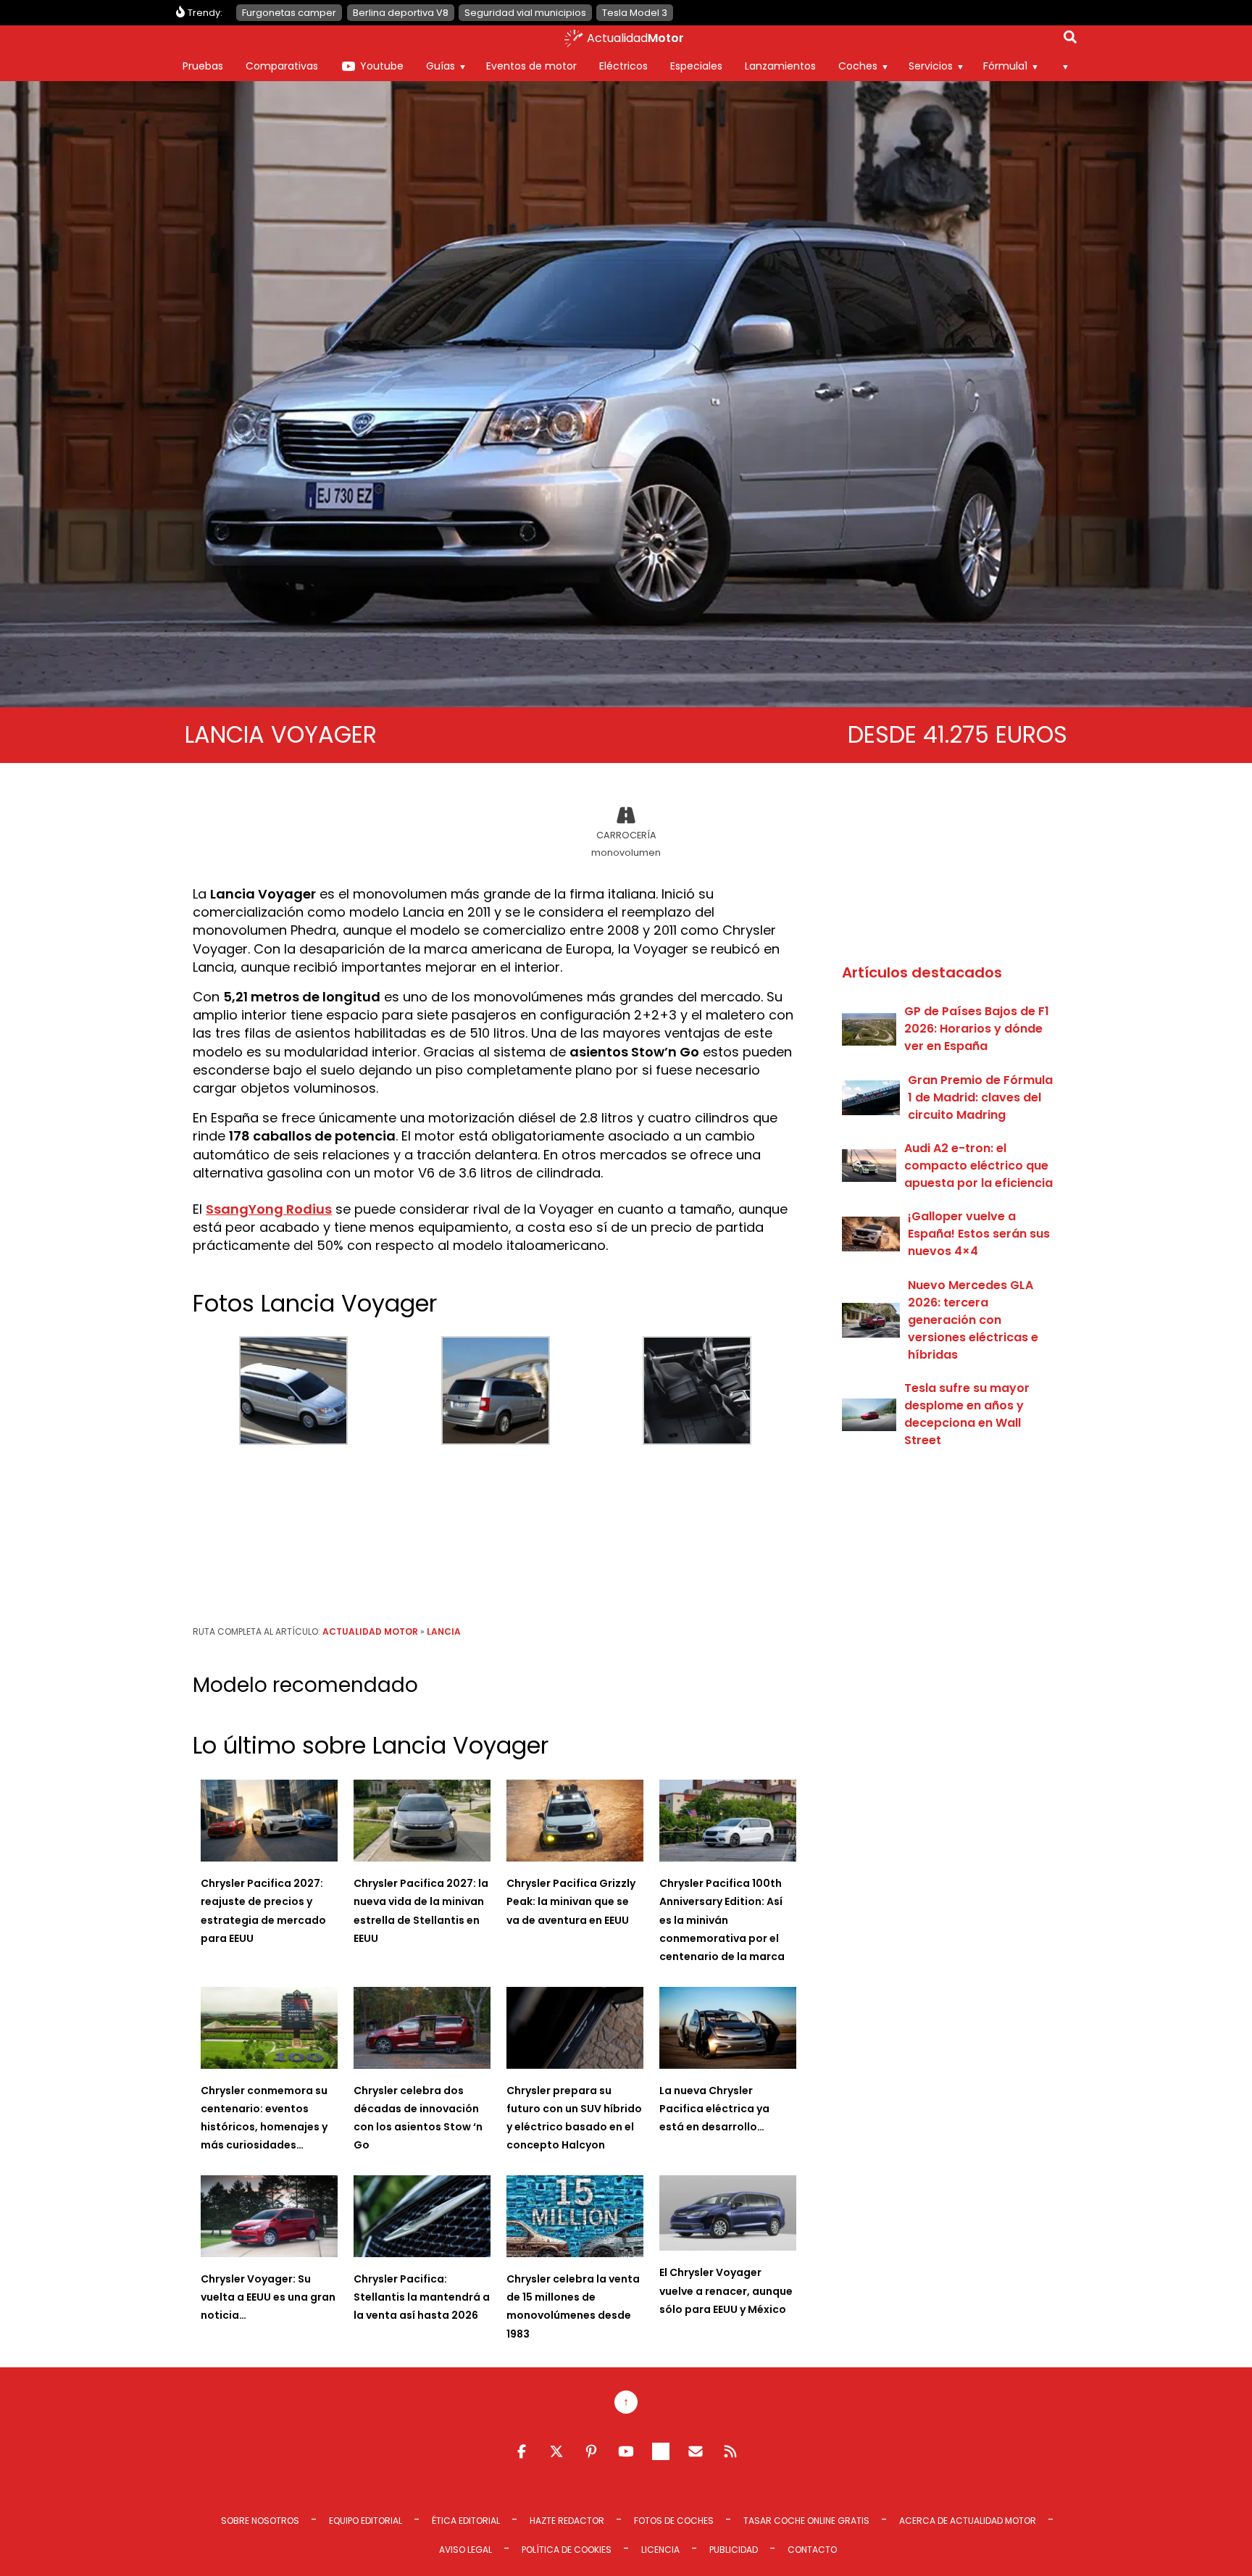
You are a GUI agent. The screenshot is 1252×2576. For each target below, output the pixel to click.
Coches (858, 66)
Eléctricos (623, 66)
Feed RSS (730, 2451)
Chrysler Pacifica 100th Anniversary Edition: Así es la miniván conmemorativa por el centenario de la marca (722, 1920)
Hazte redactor (567, 2521)
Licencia (660, 2550)
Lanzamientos (780, 66)
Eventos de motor (531, 66)
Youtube (382, 66)
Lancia (444, 1631)
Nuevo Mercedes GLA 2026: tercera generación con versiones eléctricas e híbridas (973, 1320)
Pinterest (591, 2451)
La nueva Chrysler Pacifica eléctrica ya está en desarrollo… (714, 2109)
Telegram (661, 2451)
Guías (441, 66)
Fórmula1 (1005, 66)
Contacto (812, 2550)
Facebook (522, 2451)
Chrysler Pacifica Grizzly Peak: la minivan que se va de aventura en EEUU (571, 1901)
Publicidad (734, 2550)
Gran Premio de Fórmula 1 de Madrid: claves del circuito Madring (980, 1097)
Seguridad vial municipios (525, 13)
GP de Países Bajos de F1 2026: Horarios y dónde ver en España (977, 1029)
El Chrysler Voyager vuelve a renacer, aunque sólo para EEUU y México (726, 2291)
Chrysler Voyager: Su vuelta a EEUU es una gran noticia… (268, 2297)
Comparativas (282, 66)
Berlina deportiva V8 (401, 13)
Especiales (696, 66)
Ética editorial (466, 2521)
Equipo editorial (366, 2521)
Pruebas (203, 66)
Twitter (556, 2451)
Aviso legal (466, 2550)
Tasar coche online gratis (806, 2521)
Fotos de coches (674, 2521)
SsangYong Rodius (269, 1209)
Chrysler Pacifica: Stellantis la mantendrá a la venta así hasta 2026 (422, 2297)
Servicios (931, 66)
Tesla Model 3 (635, 13)
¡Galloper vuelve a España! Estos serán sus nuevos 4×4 (979, 1234)
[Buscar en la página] (1070, 40)
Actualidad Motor (370, 1631)
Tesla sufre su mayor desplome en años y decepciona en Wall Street (967, 1414)
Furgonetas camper (289, 13)
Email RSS (696, 2451)
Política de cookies (567, 2550)
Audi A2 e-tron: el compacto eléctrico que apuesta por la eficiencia (978, 1166)
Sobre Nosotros (260, 2521)
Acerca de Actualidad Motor (968, 2521)
